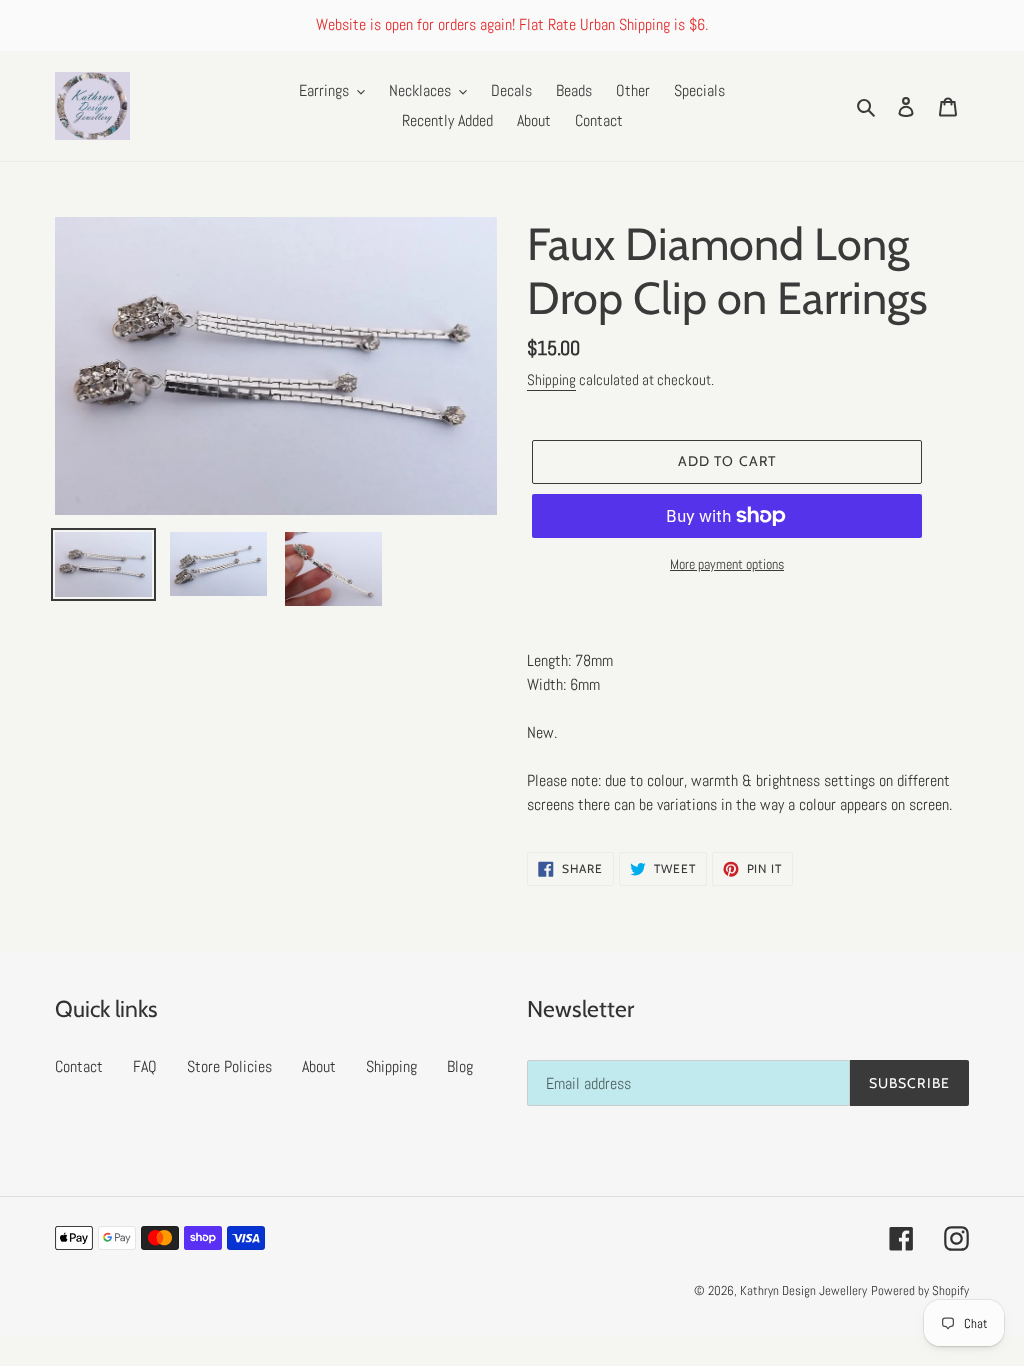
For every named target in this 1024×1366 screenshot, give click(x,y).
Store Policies (229, 1066)
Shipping (551, 379)
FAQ (145, 1066)
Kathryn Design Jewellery (803, 1290)
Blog (460, 1066)
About (319, 1066)
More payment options (727, 564)
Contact (79, 1066)
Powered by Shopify (920, 1290)
